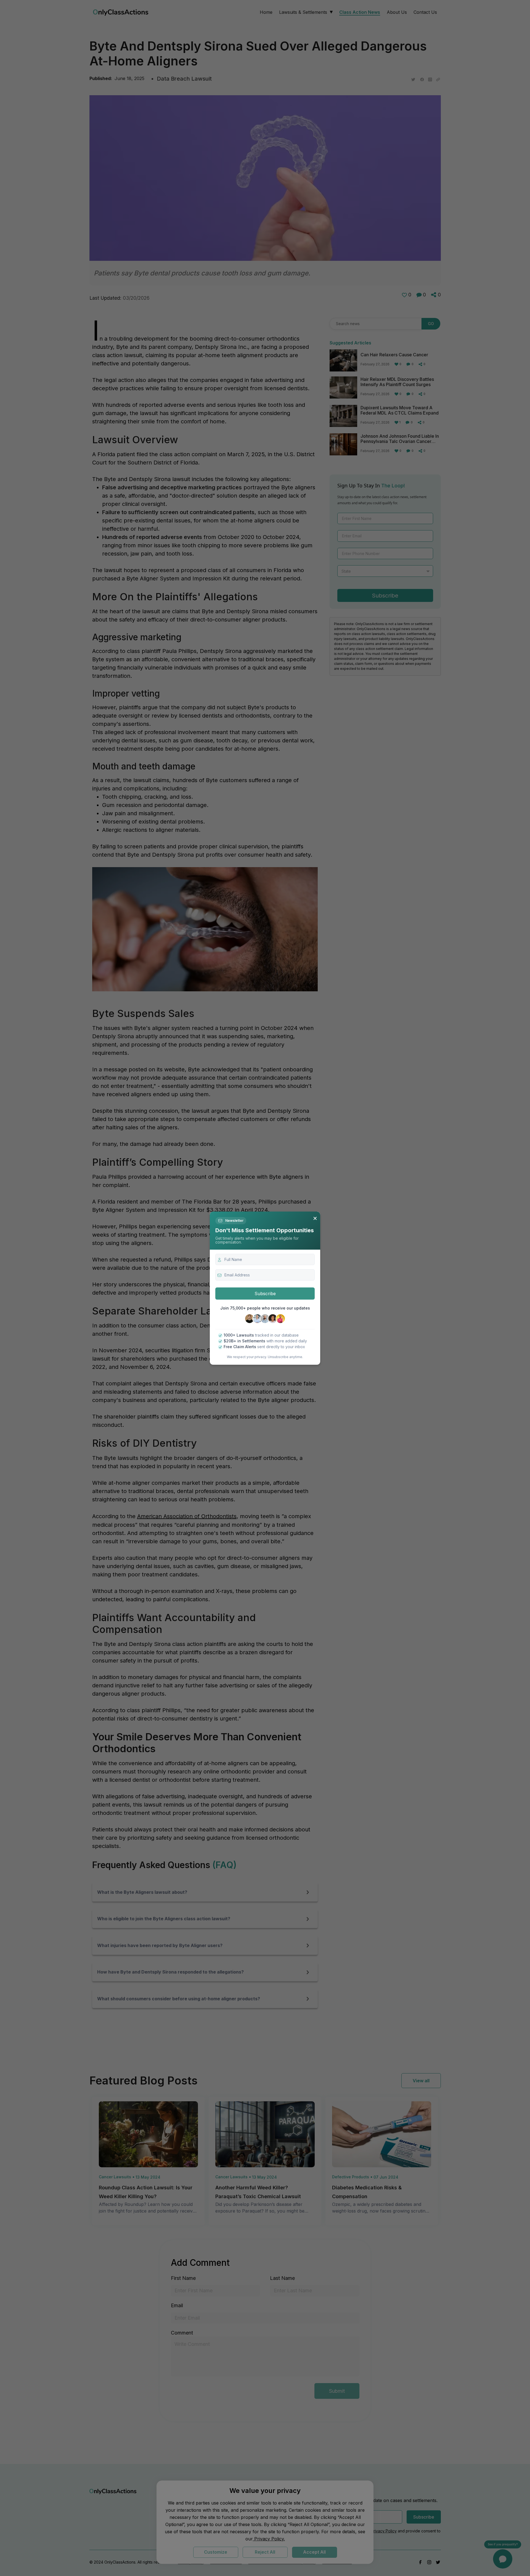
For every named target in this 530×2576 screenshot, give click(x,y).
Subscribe (265, 1294)
